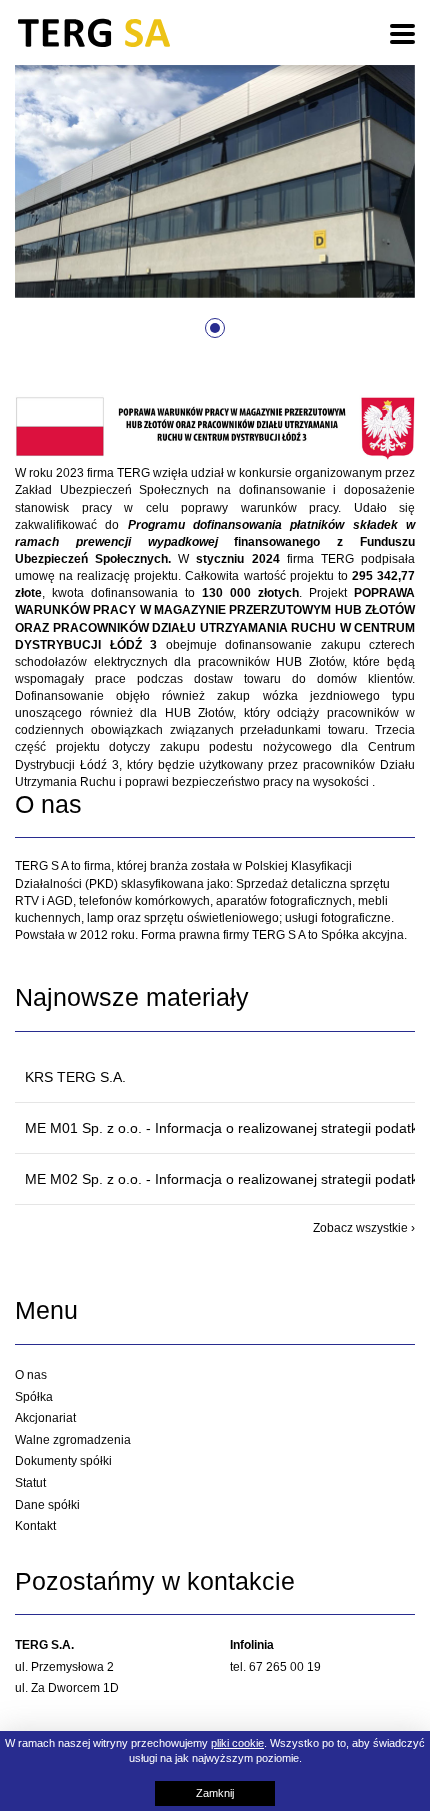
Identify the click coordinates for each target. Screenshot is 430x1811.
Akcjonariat (45, 1418)
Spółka (34, 1397)
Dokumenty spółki (63, 1461)
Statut (30, 1483)
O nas (31, 1375)
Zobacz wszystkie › (364, 1228)
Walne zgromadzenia (73, 1440)
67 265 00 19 (285, 1667)
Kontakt (35, 1526)
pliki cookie (237, 1743)
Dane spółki (47, 1505)
